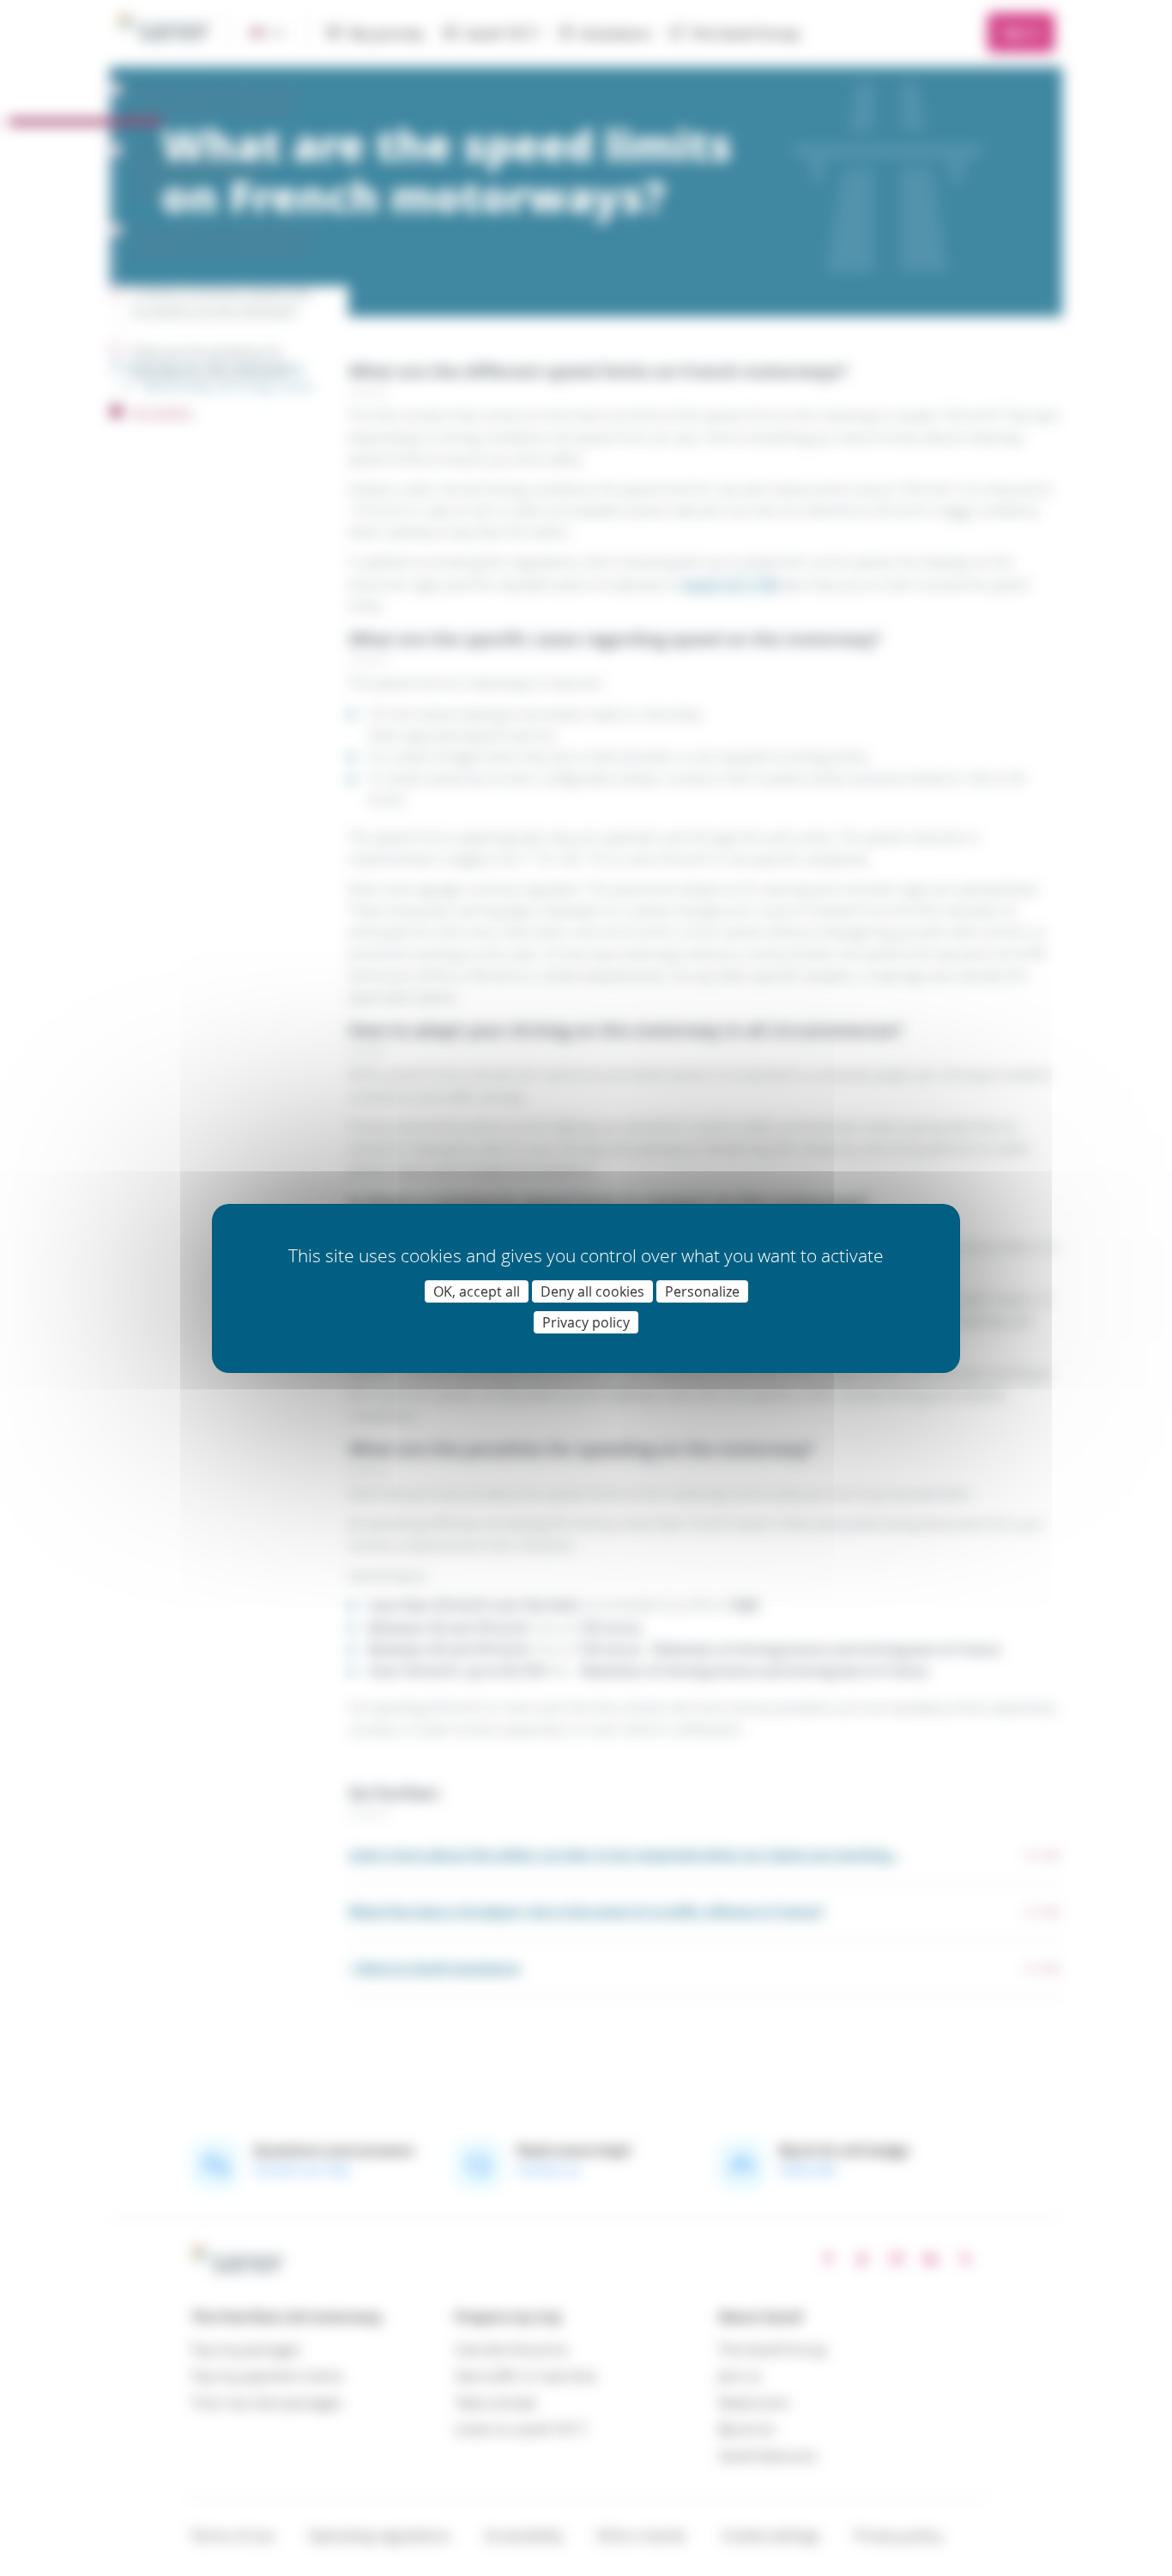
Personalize (702, 1291)
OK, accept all (477, 1291)
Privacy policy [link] (586, 1322)
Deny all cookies (592, 1291)
